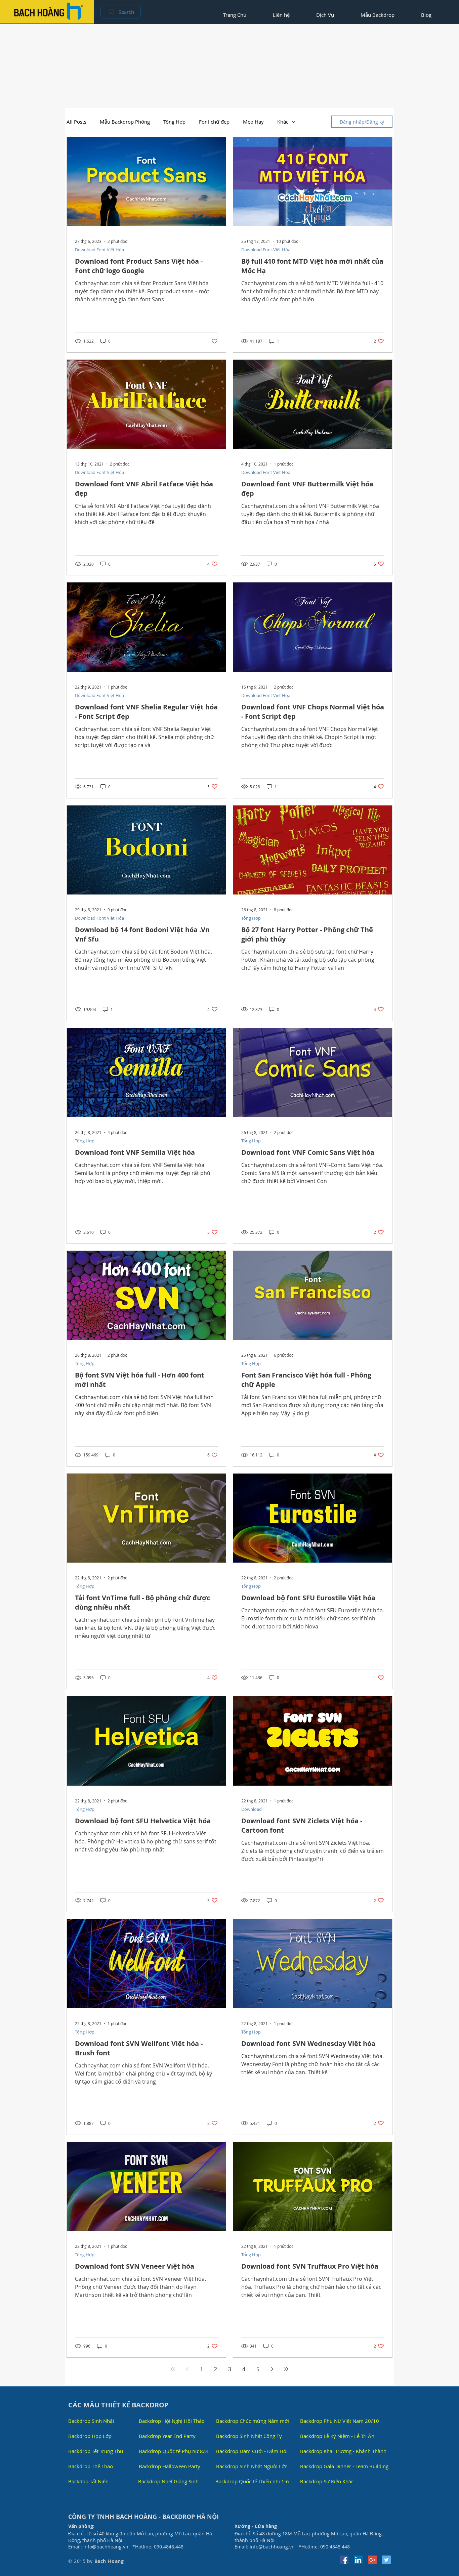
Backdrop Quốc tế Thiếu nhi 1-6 (252, 2481)
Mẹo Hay (253, 122)
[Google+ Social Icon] (372, 2560)
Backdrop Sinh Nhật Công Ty (249, 2436)
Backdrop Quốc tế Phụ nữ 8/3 (173, 2451)
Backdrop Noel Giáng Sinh (168, 2481)
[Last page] (286, 2369)
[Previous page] (187, 2369)
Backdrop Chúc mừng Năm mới (253, 2421)
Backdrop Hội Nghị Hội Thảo (172, 2421)
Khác (283, 122)
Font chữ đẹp (214, 122)
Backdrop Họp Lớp (90, 2436)
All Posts (76, 122)
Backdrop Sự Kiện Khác (327, 2481)
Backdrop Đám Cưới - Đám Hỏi (252, 2451)
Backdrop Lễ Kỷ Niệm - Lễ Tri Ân (337, 2436)
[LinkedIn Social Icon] (358, 2560)
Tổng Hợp (174, 122)
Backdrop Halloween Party (170, 2466)
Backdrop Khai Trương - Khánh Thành (343, 2451)
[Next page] (272, 2369)
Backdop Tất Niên (88, 2481)
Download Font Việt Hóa (99, 250)
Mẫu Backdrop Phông (125, 122)
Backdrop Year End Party (167, 2436)
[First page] (173, 2369)
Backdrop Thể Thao (91, 2466)
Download (252, 1809)
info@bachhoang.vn (106, 2547)
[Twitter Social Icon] (386, 2560)
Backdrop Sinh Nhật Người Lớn (252, 2466)
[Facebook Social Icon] (344, 2560)
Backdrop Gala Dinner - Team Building (344, 2466)
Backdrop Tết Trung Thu (96, 2451)
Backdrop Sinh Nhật (91, 2421)
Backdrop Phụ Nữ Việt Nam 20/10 (340, 2421)
